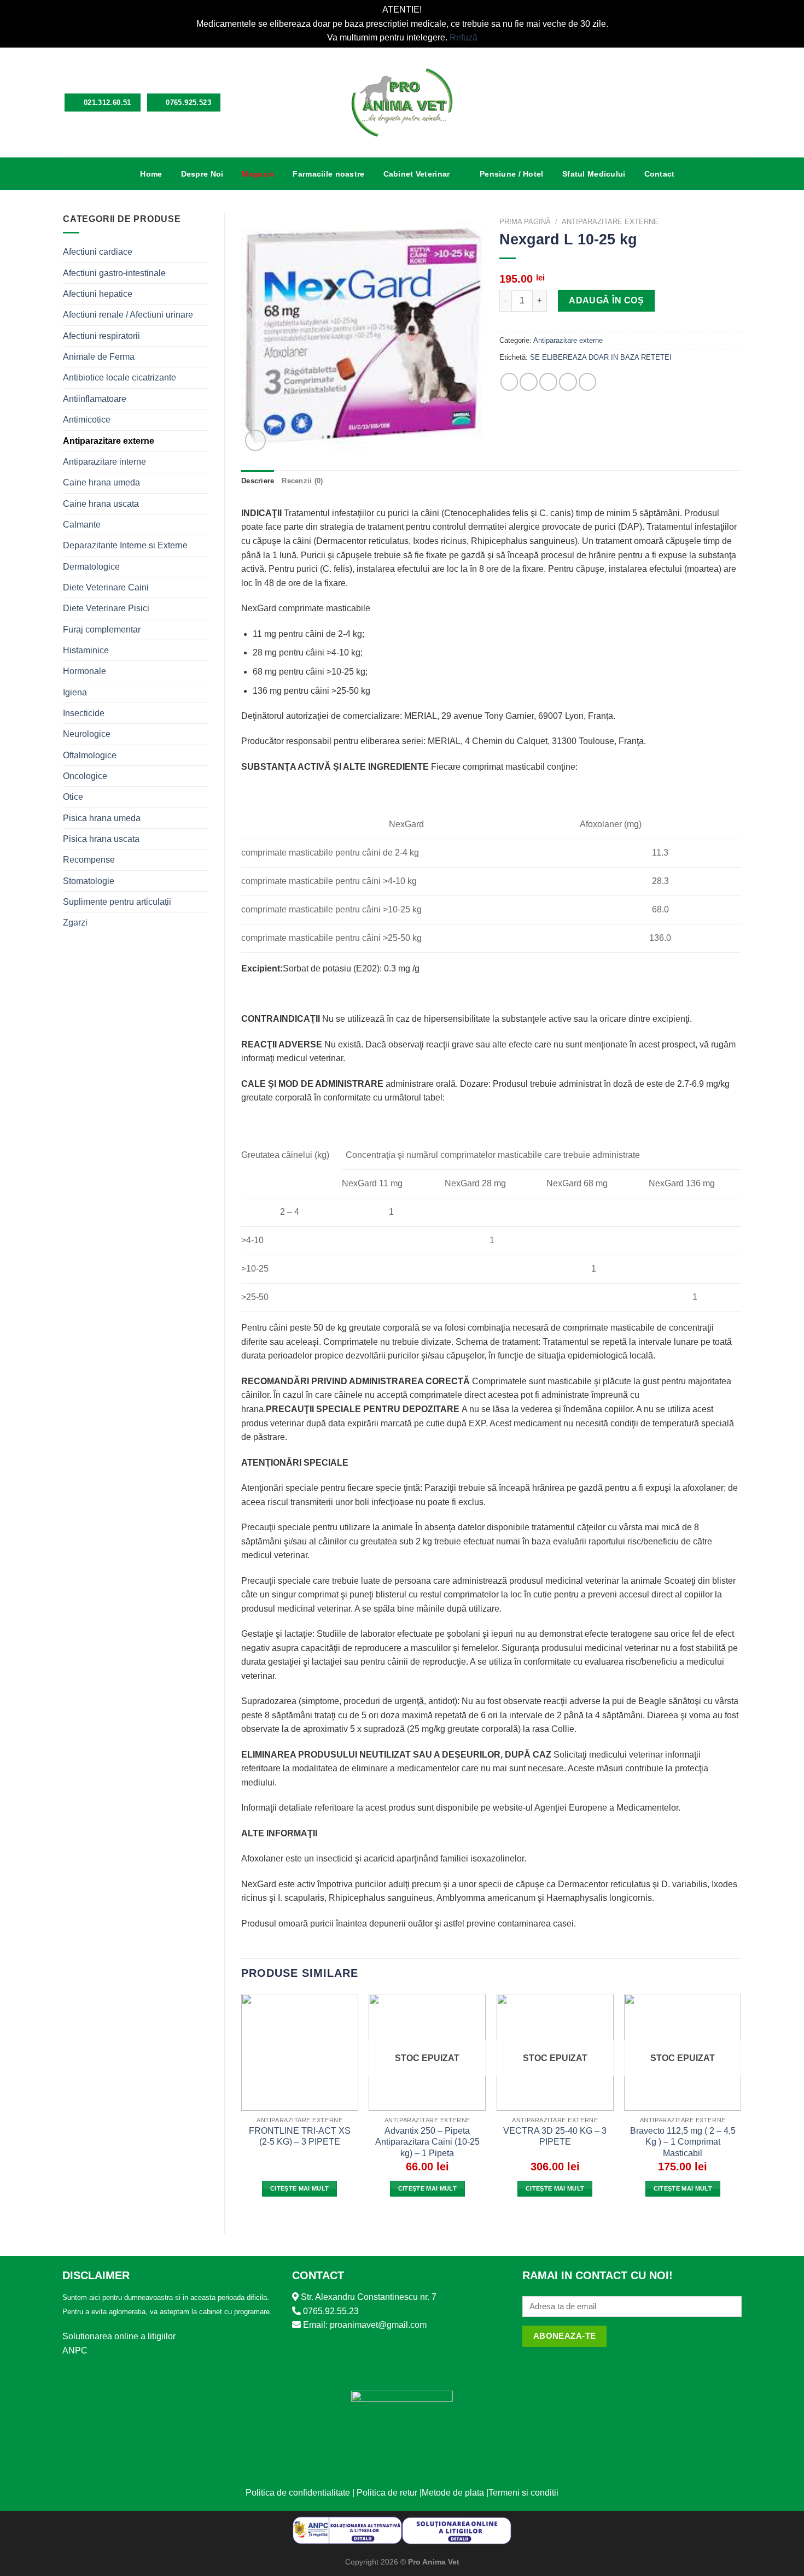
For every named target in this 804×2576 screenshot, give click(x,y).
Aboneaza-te (565, 2336)
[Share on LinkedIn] (588, 382)
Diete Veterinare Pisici (106, 608)
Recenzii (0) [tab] (302, 481)
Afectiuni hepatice (98, 294)
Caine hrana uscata (101, 504)
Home (151, 174)
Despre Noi (202, 174)
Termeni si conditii (523, 2493)
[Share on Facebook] (509, 382)
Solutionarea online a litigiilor (119, 2336)
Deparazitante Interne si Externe (125, 545)
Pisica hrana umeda (102, 818)
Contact (660, 174)
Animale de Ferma (99, 357)
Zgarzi (75, 923)
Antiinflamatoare (95, 399)
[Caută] (700, 103)
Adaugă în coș (606, 300)
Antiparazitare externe (109, 441)
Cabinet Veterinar (417, 174)
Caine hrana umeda (101, 482)
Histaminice (86, 650)
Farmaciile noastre (328, 174)
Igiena (75, 692)
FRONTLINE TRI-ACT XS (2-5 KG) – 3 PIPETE (300, 2136)
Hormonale (85, 671)
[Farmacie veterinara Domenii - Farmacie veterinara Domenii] (402, 103)
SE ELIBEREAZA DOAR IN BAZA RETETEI (601, 358)
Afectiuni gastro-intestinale (114, 273)
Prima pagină (525, 222)
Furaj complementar (102, 630)
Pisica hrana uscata (101, 839)
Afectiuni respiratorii (101, 336)
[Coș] (736, 102)
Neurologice (87, 734)
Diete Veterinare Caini (106, 587)
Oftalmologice (90, 755)
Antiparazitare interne (104, 462)
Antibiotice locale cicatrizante (120, 377)
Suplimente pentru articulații (117, 902)
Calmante (82, 525)
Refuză (464, 37)
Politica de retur (387, 2493)
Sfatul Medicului (594, 174)
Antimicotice (87, 420)
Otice (73, 797)
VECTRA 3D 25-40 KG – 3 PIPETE (555, 2136)
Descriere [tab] (258, 481)
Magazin (258, 174)
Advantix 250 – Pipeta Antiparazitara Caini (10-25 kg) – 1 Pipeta (427, 2142)
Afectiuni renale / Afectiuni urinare (128, 315)
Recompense (89, 860)
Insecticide (84, 713)
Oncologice (85, 776)
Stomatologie (89, 881)
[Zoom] (255, 440)
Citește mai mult (299, 2188)
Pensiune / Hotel (512, 174)
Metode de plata (453, 2493)
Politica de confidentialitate (298, 2493)
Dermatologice (91, 567)
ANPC (75, 2350)
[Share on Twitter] (529, 382)
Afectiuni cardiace (98, 252)
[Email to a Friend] (548, 382)
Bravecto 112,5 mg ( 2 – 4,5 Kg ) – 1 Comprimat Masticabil (683, 2142)
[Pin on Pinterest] (568, 382)
